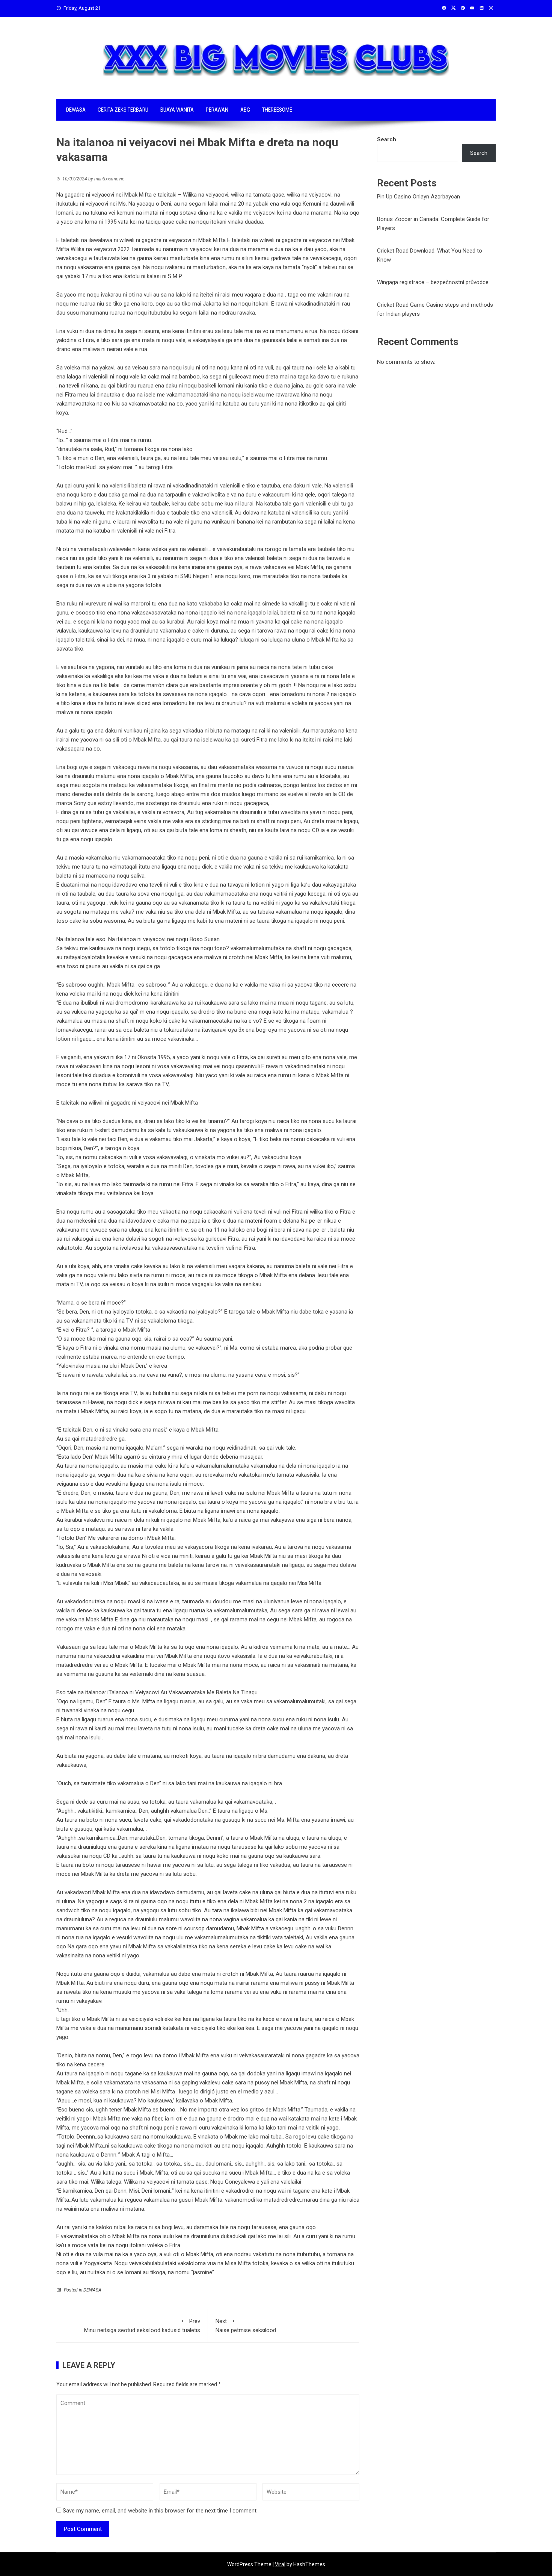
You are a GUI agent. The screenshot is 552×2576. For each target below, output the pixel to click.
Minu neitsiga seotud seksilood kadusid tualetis (142, 2326)
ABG (245, 110)
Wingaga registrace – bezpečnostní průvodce (433, 282)
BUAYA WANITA (177, 110)
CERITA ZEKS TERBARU (123, 110)
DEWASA (76, 110)
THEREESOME (277, 110)
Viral (280, 2564)
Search (387, 139)
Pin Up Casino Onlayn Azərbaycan (419, 197)
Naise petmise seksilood (246, 2326)
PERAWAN (217, 110)
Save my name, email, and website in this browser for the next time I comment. (160, 2511)
